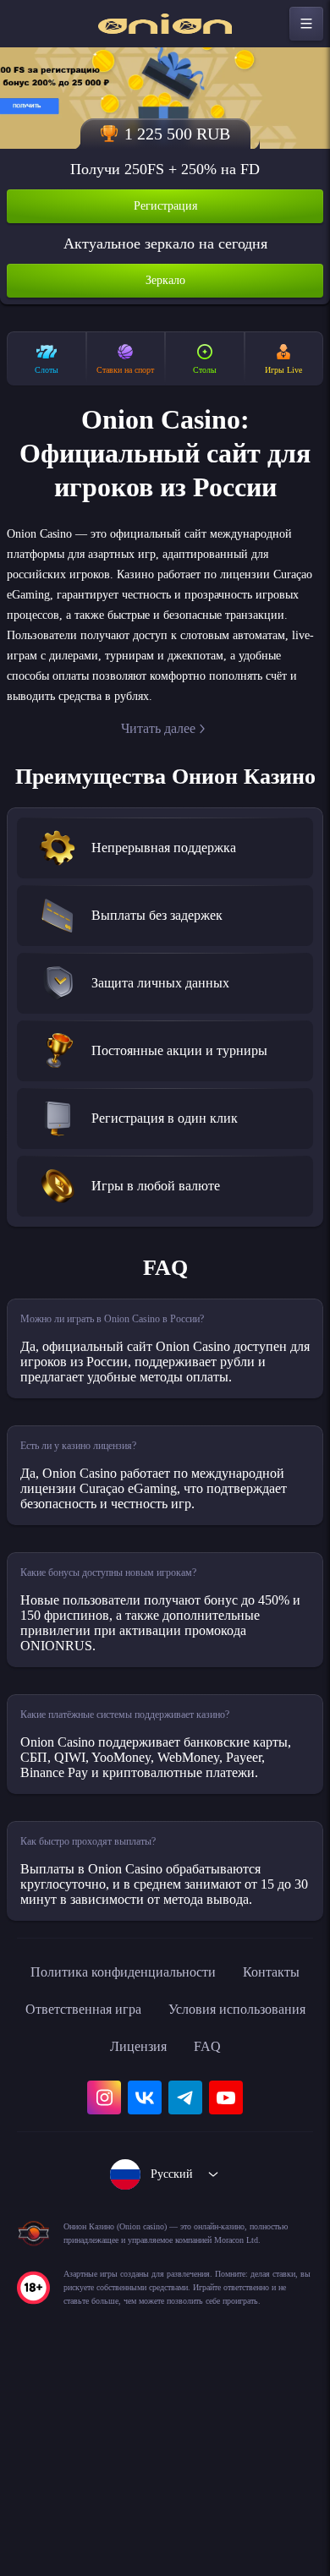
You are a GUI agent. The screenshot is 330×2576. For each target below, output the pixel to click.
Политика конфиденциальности (165, 2115)
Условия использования (118, 2190)
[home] (165, 24)
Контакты (84, 2152)
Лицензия (259, 2190)
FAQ (165, 2227)
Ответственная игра (211, 2152)
